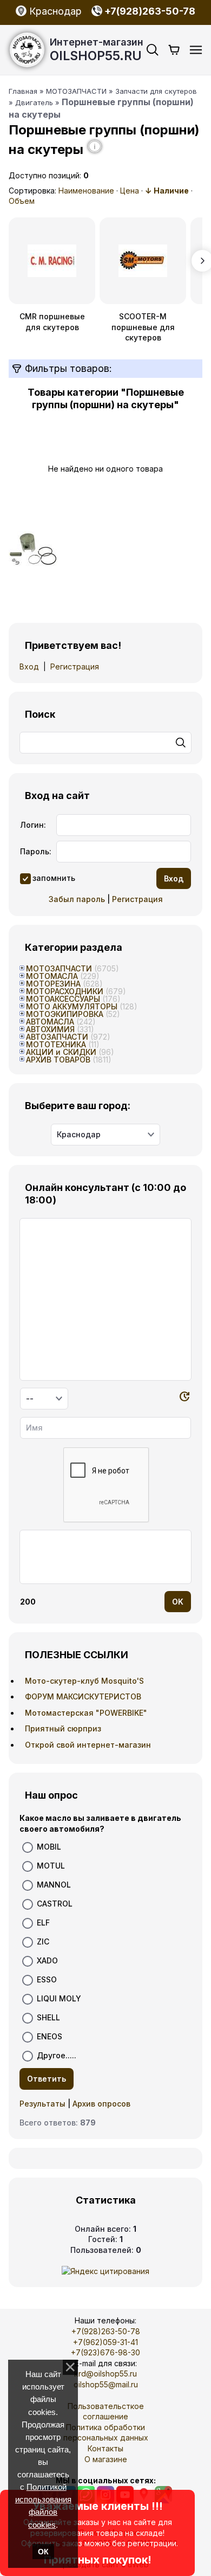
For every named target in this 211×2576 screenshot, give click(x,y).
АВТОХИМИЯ (50, 1029)
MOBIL (49, 1847)
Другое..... (57, 2055)
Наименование (86, 191)
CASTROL (55, 1904)
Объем (22, 201)
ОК (43, 2552)
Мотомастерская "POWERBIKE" (86, 1713)
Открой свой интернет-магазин (88, 1745)
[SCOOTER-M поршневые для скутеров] (143, 261)
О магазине (106, 2459)
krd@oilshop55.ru (105, 2374)
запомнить (54, 877)
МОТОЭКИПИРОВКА (65, 1014)
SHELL (48, 2017)
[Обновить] (184, 1398)
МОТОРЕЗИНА (53, 984)
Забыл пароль (77, 899)
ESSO (47, 1979)
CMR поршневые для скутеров (52, 322)
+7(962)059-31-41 (105, 2342)
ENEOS (50, 2036)
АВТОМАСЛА (50, 1022)
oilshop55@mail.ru (106, 2384)
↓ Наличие (167, 191)
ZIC (43, 1941)
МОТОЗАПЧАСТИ (59, 968)
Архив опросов (101, 2104)
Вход (29, 666)
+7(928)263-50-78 (106, 2331)
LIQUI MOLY (59, 1998)
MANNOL (54, 1885)
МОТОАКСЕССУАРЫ (63, 999)
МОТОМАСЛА (52, 976)
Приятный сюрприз (63, 1728)
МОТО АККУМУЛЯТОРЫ (72, 1006)
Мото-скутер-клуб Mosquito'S (84, 1681)
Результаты (42, 2104)
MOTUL (51, 1866)
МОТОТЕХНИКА (56, 1044)
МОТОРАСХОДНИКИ (65, 991)
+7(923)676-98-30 (105, 2352)
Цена (130, 191)
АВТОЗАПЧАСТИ (57, 1037)
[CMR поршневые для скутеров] (52, 261)
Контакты (105, 2448)
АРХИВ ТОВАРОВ (58, 1060)
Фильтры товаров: (67, 368)
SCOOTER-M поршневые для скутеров (143, 327)
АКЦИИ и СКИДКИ (61, 1052)
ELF (43, 1923)
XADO (47, 1960)
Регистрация (75, 666)
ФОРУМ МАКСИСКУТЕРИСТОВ (83, 1696)
